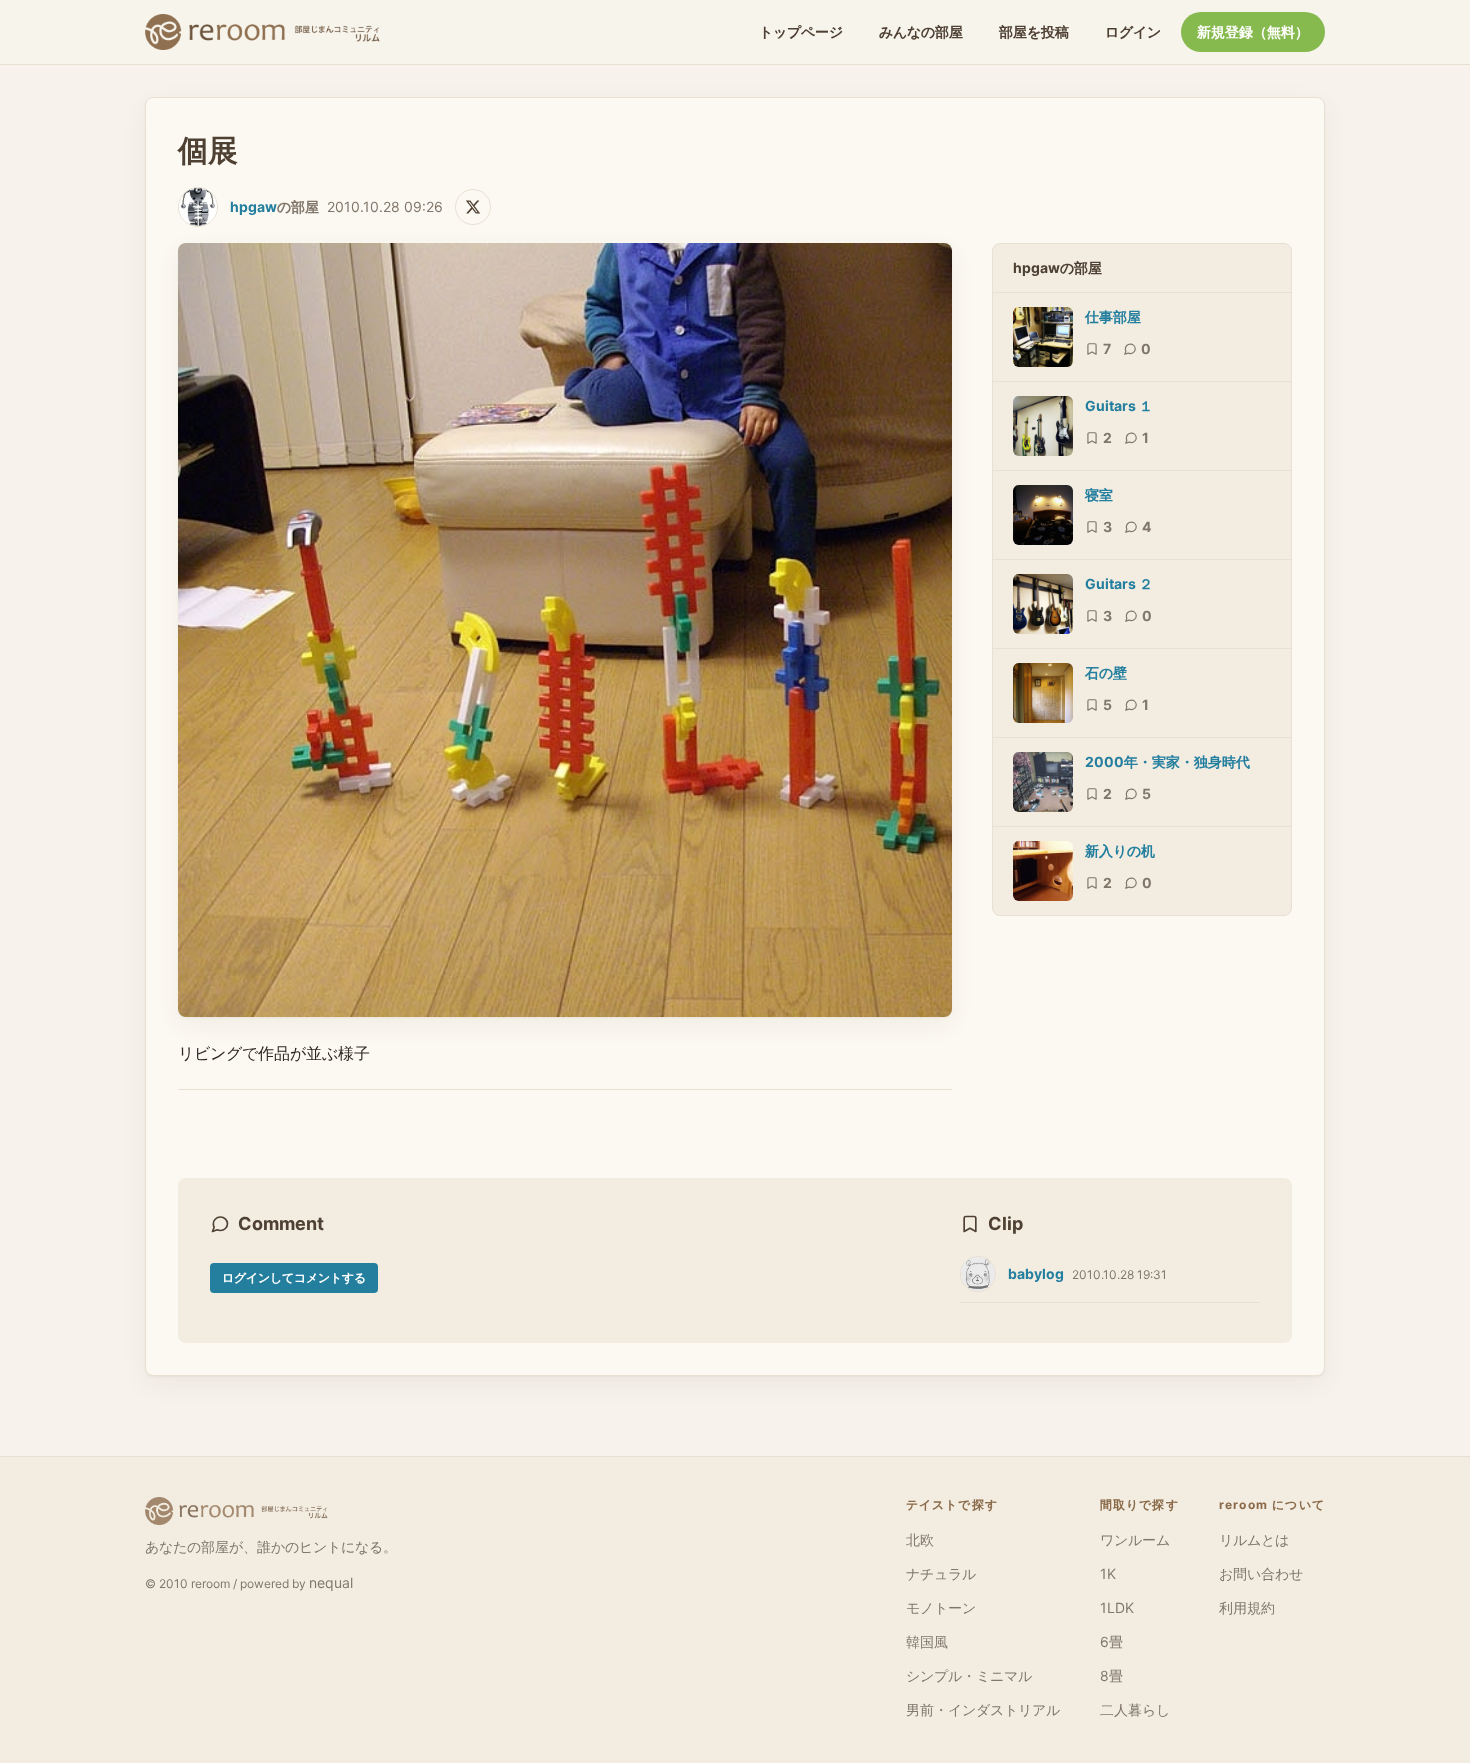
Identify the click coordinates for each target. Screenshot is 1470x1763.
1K (1108, 1573)
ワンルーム (1135, 1539)
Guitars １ (1119, 405)
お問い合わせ (1261, 1573)
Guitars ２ (1119, 583)
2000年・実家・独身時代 (1167, 761)
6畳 (1111, 1641)
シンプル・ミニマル (969, 1675)
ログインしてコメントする (294, 1277)
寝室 (1099, 494)
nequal (331, 1582)
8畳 (1111, 1675)
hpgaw (253, 206)
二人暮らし (1135, 1709)
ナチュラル (941, 1573)
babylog (1036, 1273)
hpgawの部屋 (1057, 267)
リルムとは (1254, 1539)
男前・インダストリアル (983, 1709)
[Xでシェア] (473, 207)
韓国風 (927, 1641)
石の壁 (1106, 672)
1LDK (1117, 1607)
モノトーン (941, 1607)
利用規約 (1247, 1607)
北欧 (920, 1539)
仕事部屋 (1113, 316)
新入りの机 (1120, 850)
